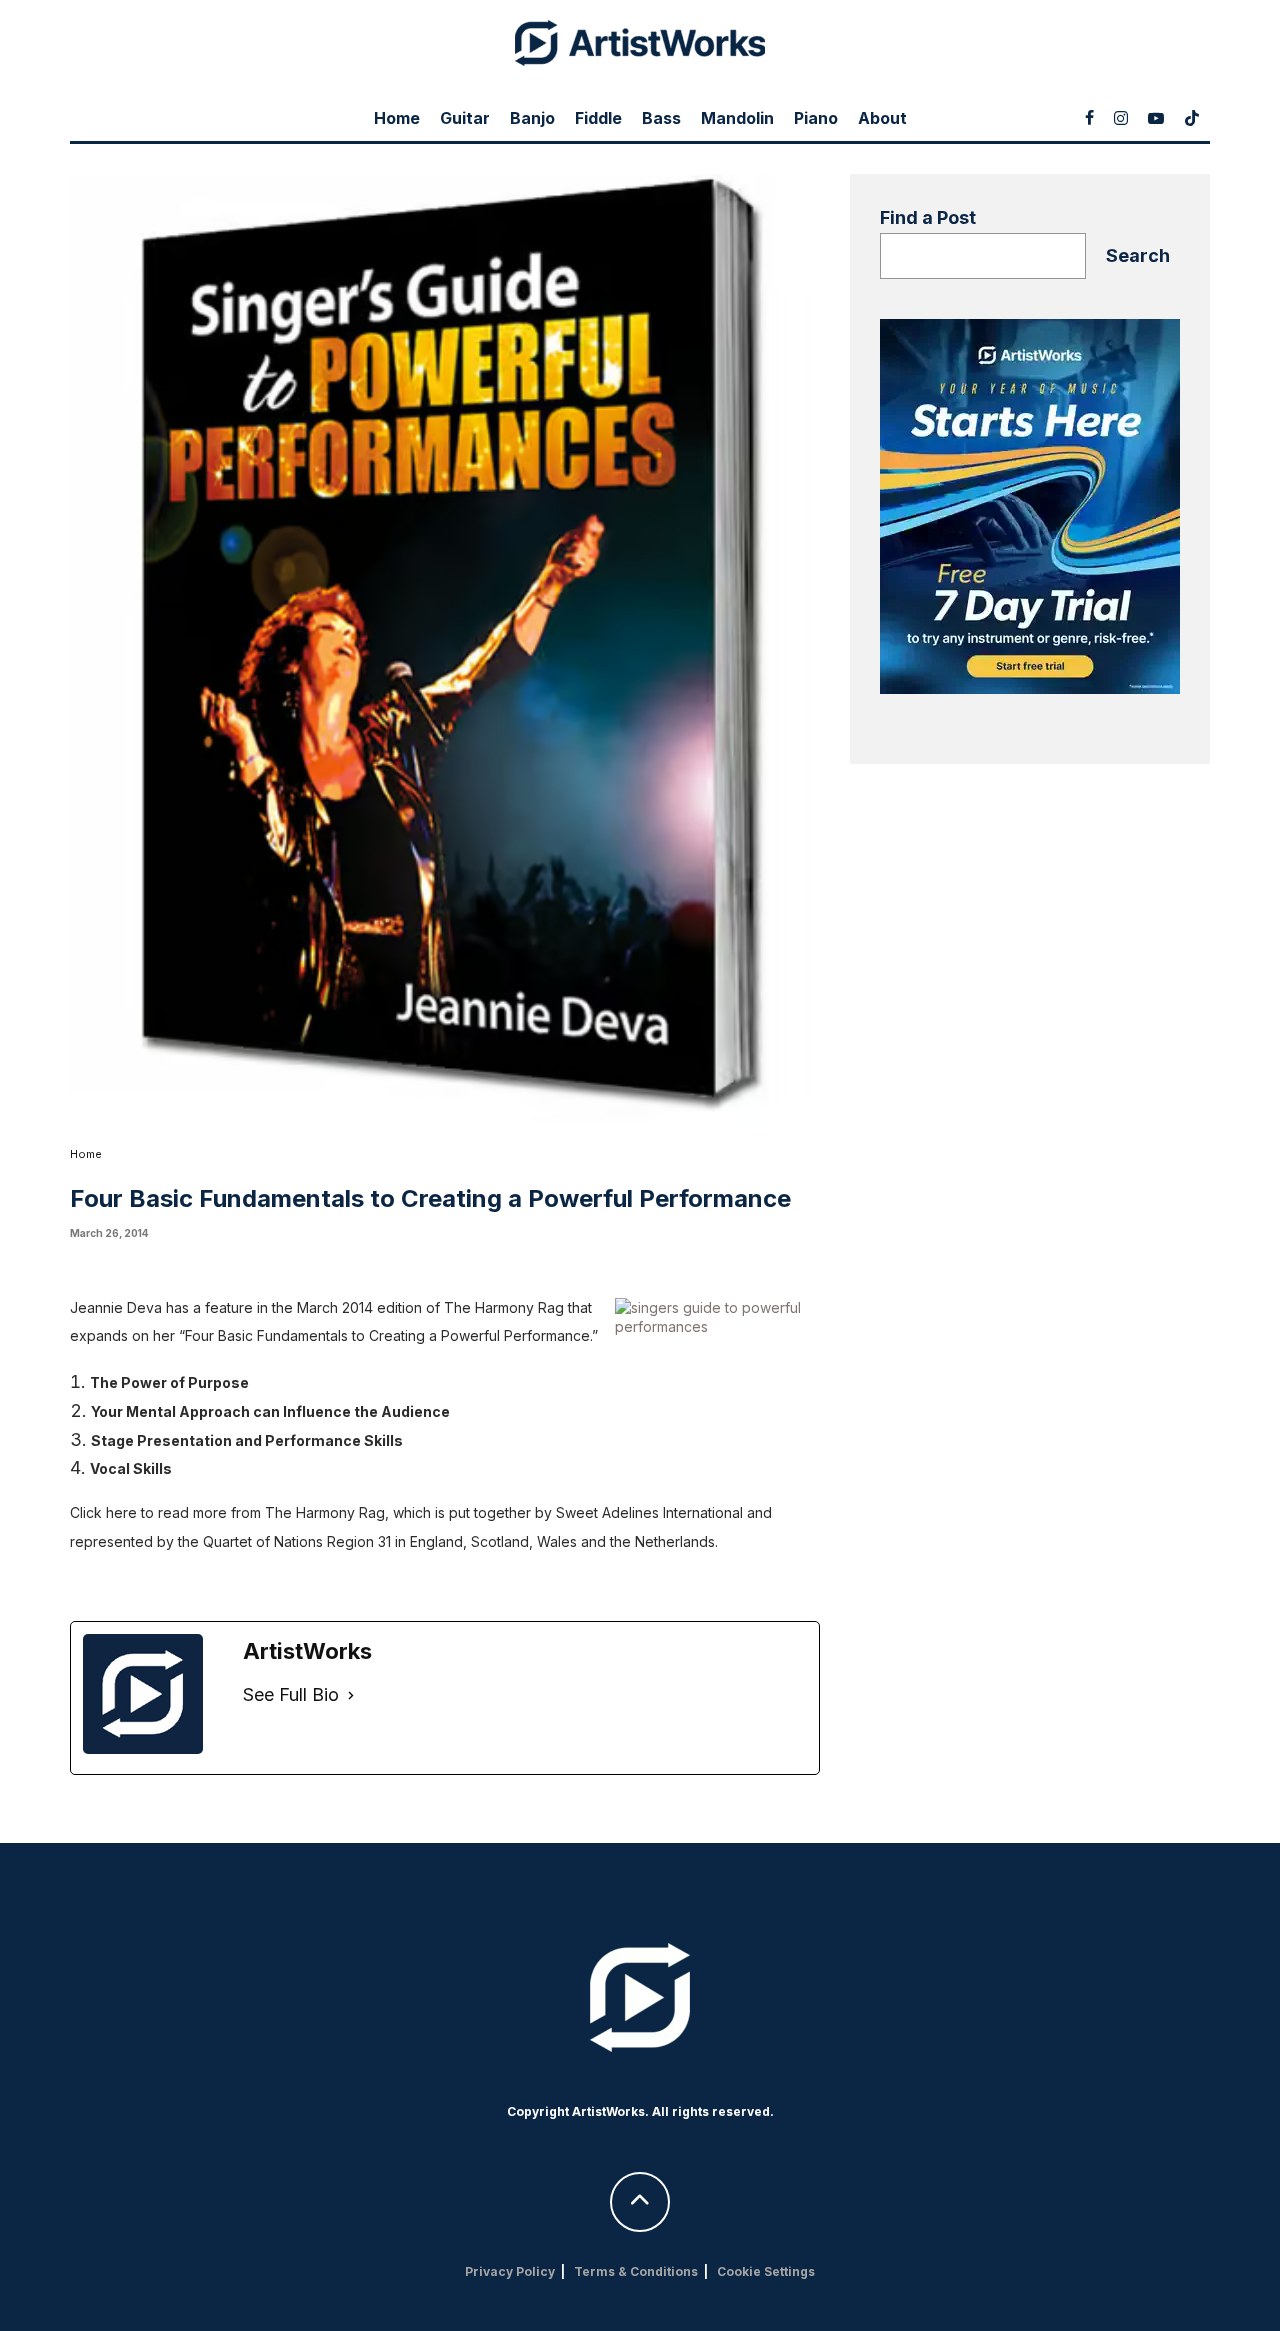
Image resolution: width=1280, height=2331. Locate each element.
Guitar (465, 118)
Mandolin (737, 118)
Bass (661, 118)
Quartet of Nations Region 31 (297, 1541)
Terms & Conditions (636, 2271)
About (882, 118)
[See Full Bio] (351, 1695)
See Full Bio (291, 1694)
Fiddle (598, 118)
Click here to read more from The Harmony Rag (227, 1512)
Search (1138, 255)
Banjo (532, 118)
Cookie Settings (766, 2271)
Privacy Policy (510, 2271)
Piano (816, 118)
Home (397, 118)
